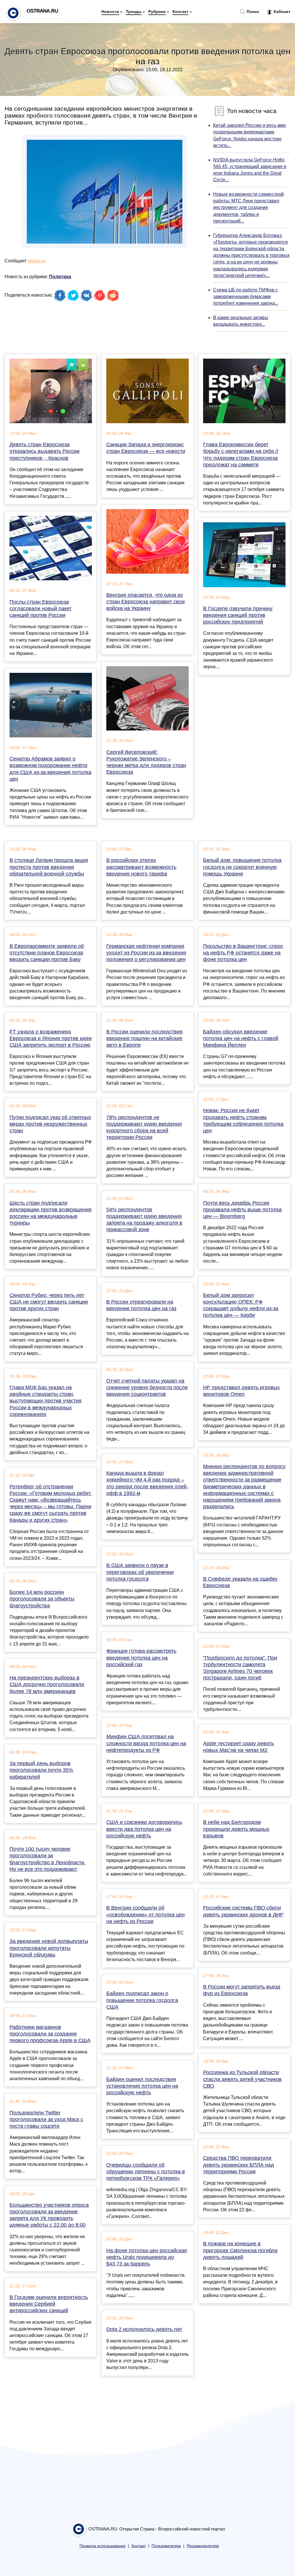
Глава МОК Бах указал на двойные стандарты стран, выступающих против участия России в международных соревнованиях (46, 1401)
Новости (110, 12)
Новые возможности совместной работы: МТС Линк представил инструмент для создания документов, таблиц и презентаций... (248, 208)
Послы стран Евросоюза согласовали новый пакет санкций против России (40, 609)
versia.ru (36, 261)
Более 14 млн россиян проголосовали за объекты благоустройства (42, 1599)
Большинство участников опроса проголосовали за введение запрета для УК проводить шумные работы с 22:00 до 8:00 (49, 2215)
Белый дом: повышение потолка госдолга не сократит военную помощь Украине (242, 867)
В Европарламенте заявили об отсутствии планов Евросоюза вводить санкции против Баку (47, 953)
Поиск (252, 12)
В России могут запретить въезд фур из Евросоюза (242, 1990)
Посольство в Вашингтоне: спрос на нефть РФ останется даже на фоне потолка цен (243, 953)
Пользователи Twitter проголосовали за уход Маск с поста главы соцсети (46, 2119)
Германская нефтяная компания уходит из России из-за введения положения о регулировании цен (146, 953)
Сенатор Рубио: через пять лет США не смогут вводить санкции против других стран (49, 1302)
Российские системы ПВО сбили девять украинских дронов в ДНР (243, 1911)
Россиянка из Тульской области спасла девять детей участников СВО (242, 2079)
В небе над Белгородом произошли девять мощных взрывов (236, 1829)
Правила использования (103, 2546)
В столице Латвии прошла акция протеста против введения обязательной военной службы (49, 867)
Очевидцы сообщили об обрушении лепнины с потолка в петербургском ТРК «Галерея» (146, 2172)
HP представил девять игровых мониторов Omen (241, 1391)
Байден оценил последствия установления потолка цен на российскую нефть (142, 2086)
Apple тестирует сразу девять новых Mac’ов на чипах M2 (239, 1747)
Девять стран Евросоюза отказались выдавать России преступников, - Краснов (45, 451)
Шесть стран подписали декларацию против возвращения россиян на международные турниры (51, 1213)
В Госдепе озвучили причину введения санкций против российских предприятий (238, 615)
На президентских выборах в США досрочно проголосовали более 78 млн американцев (47, 1684)
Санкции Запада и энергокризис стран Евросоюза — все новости (146, 448)
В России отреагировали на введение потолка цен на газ (141, 1305)
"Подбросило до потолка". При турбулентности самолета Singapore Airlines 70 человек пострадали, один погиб (240, 1668)
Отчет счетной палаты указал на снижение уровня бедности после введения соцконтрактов (147, 1387)
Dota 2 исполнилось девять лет (144, 2329)
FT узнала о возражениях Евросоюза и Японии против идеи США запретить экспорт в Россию (51, 1038)
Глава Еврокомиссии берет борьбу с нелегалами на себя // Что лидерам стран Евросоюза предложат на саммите (241, 455)
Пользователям (166, 2546)
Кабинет (281, 12)
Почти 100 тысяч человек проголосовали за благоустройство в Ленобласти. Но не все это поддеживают (48, 1859)
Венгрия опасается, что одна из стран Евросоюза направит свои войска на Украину (145, 602)
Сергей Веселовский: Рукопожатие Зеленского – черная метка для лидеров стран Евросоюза (146, 762)
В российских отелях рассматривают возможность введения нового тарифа (141, 867)
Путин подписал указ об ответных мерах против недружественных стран (50, 1124)
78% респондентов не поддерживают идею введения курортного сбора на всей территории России (144, 1127)
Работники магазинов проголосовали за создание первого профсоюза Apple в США (50, 2034)
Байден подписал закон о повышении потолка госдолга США (142, 2000)
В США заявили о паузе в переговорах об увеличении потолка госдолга (140, 1572)
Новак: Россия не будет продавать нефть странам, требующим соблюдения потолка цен (243, 1121)
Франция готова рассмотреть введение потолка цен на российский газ (141, 1658)
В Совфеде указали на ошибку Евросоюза (240, 1582)
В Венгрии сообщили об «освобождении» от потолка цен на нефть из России (145, 1914)
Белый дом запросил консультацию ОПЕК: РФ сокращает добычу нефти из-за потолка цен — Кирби (241, 1305)
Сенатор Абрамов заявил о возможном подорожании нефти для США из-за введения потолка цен (50, 769)
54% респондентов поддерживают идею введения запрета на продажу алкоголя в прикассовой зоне (144, 1220)
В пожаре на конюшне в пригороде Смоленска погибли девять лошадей (240, 2250)
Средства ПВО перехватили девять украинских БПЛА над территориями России (239, 2165)
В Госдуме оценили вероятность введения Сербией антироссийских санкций (49, 2304)
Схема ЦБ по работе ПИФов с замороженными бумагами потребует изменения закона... (246, 296)
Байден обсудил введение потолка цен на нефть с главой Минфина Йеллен (241, 1038)
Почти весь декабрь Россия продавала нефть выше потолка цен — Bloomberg (242, 1210)
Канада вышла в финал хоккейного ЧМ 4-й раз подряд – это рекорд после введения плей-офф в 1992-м (147, 1483)
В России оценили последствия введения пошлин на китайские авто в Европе (144, 1038)
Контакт (180, 12)
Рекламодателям (203, 2546)
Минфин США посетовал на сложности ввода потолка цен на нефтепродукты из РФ (146, 1743)
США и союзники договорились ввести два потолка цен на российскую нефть (144, 1829)
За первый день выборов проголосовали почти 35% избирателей (41, 1770)
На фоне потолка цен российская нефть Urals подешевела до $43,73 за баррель (147, 2257)
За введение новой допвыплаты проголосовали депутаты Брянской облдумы (49, 1948)
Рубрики (157, 12)
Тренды (134, 12)
